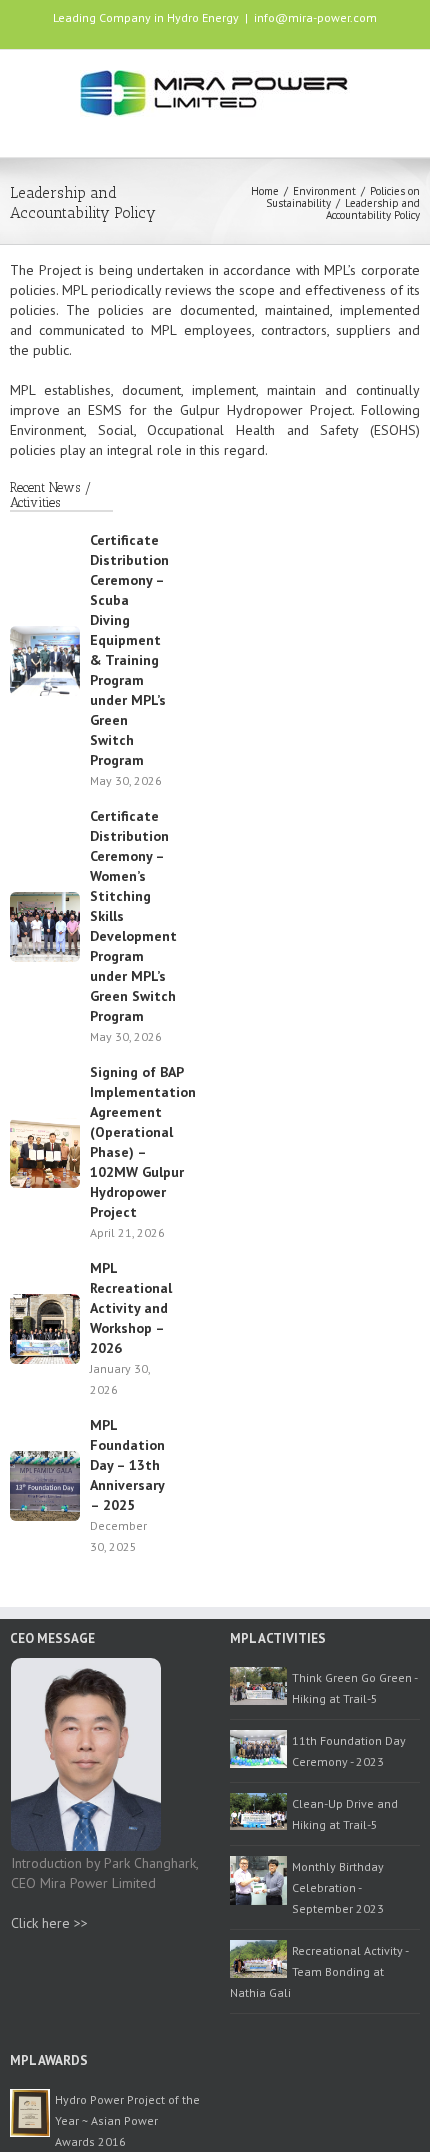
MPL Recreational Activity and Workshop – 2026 (131, 1308)
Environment (324, 191)
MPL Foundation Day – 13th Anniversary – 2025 (127, 1465)
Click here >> (49, 1923)
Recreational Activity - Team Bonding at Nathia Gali (319, 1971)
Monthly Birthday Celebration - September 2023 (338, 1887)
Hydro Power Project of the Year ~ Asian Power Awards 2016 (127, 2120)
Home (265, 191)
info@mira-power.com (315, 17)
